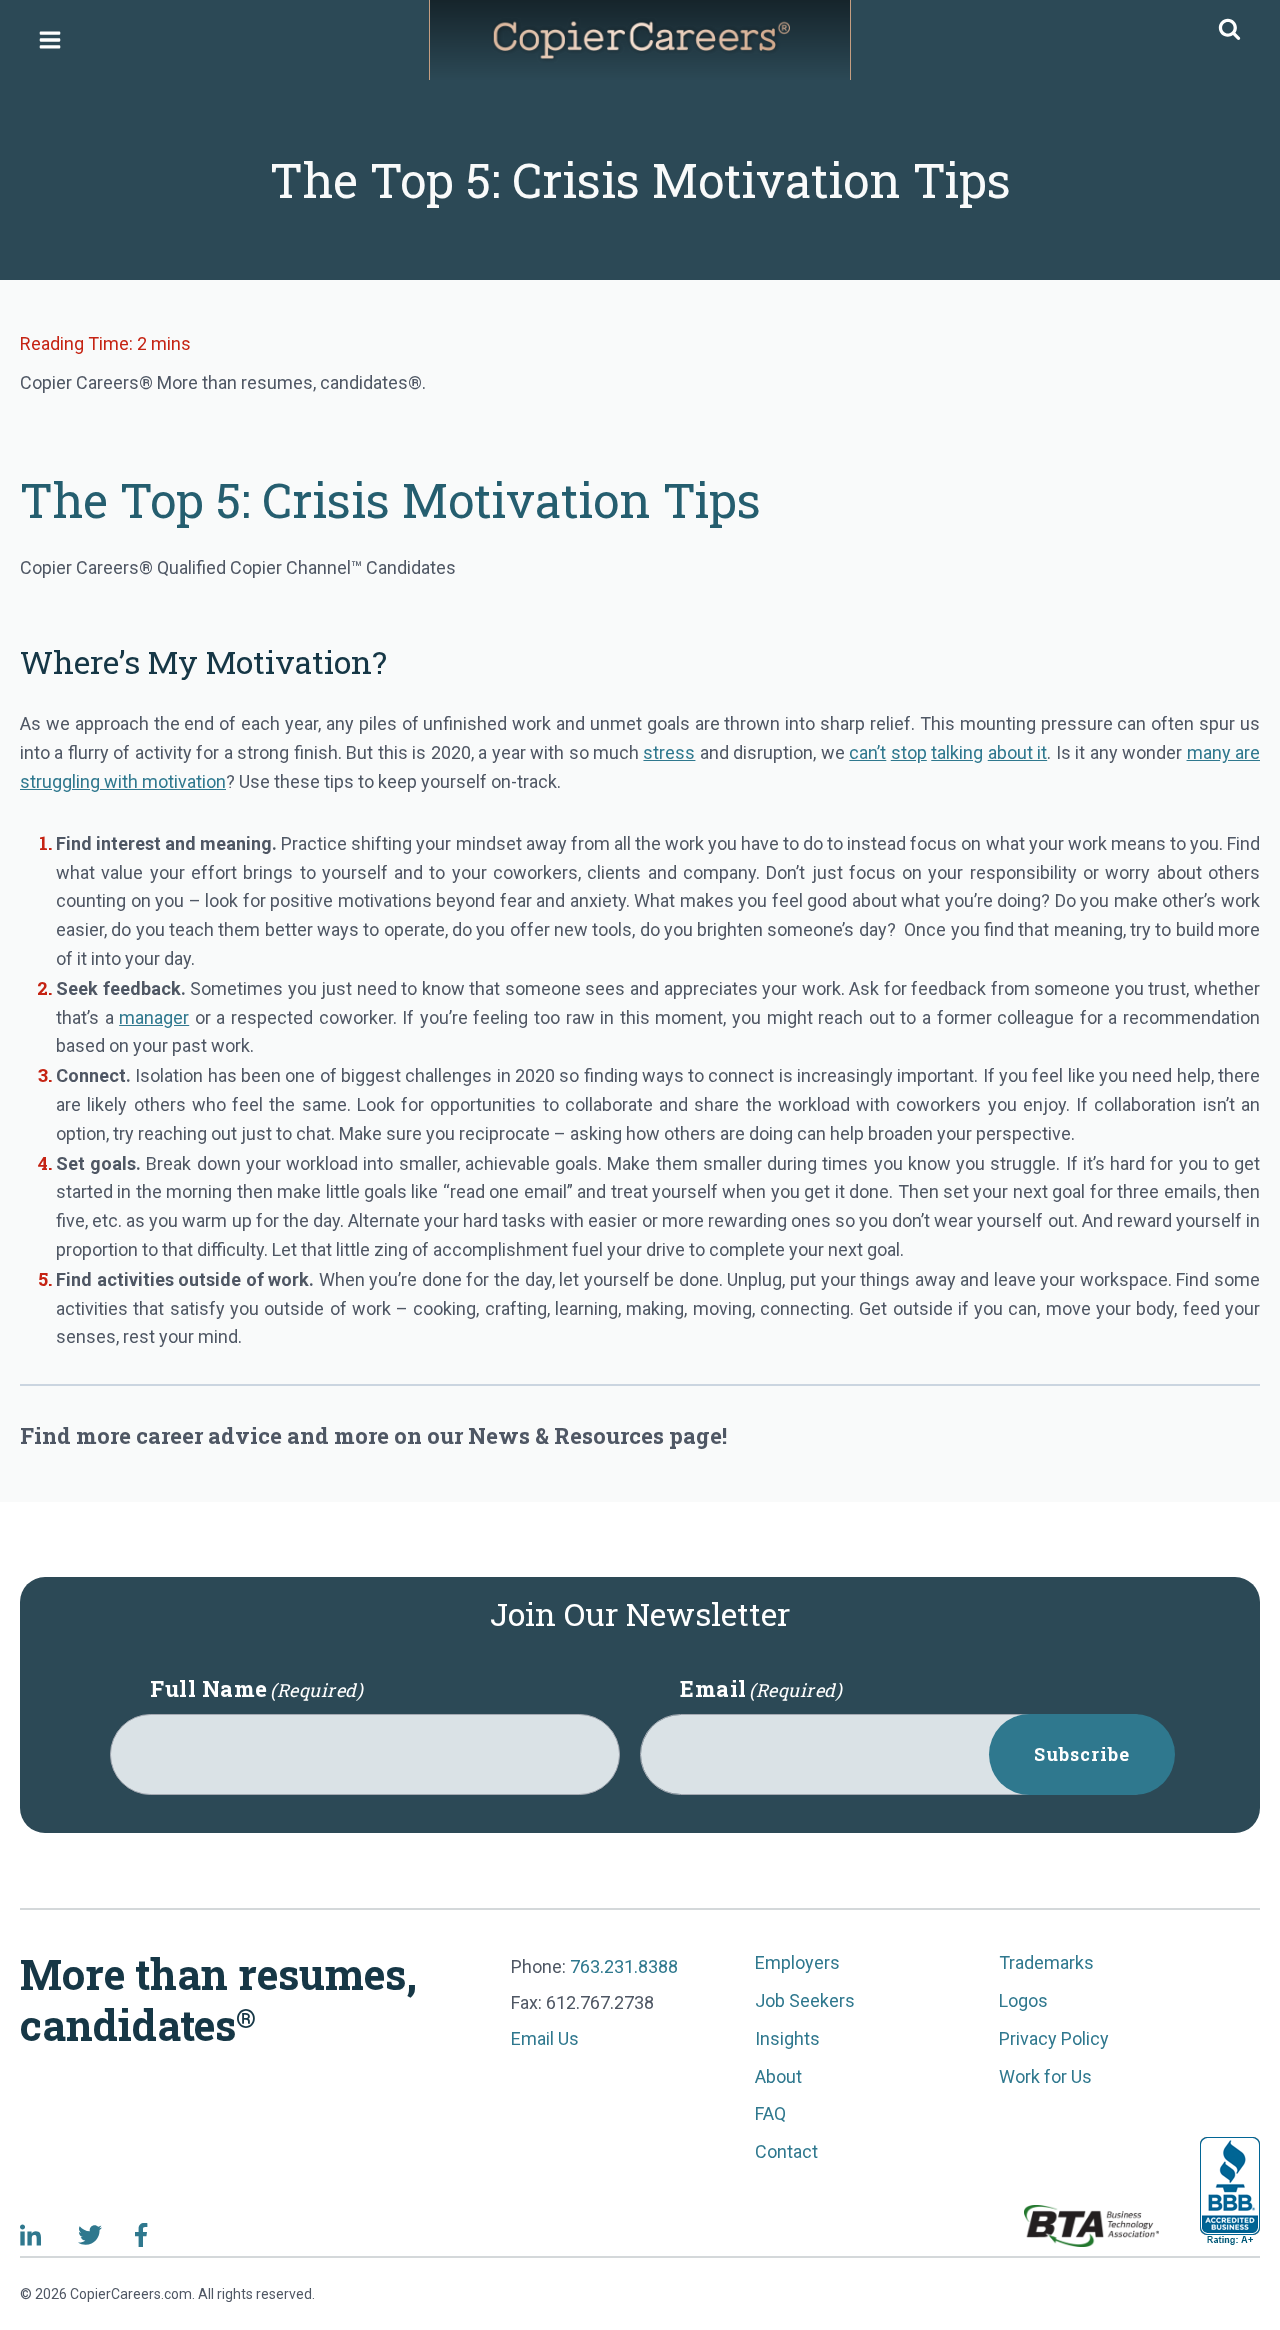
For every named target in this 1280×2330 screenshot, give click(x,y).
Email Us (545, 2038)
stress (669, 752)
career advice (209, 1435)
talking (957, 752)
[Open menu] (50, 39)
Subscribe (1082, 1754)
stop (909, 752)
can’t (867, 752)
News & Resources (566, 1435)
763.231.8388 (624, 1966)
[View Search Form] (1229, 30)
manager (154, 1017)
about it (1017, 752)
